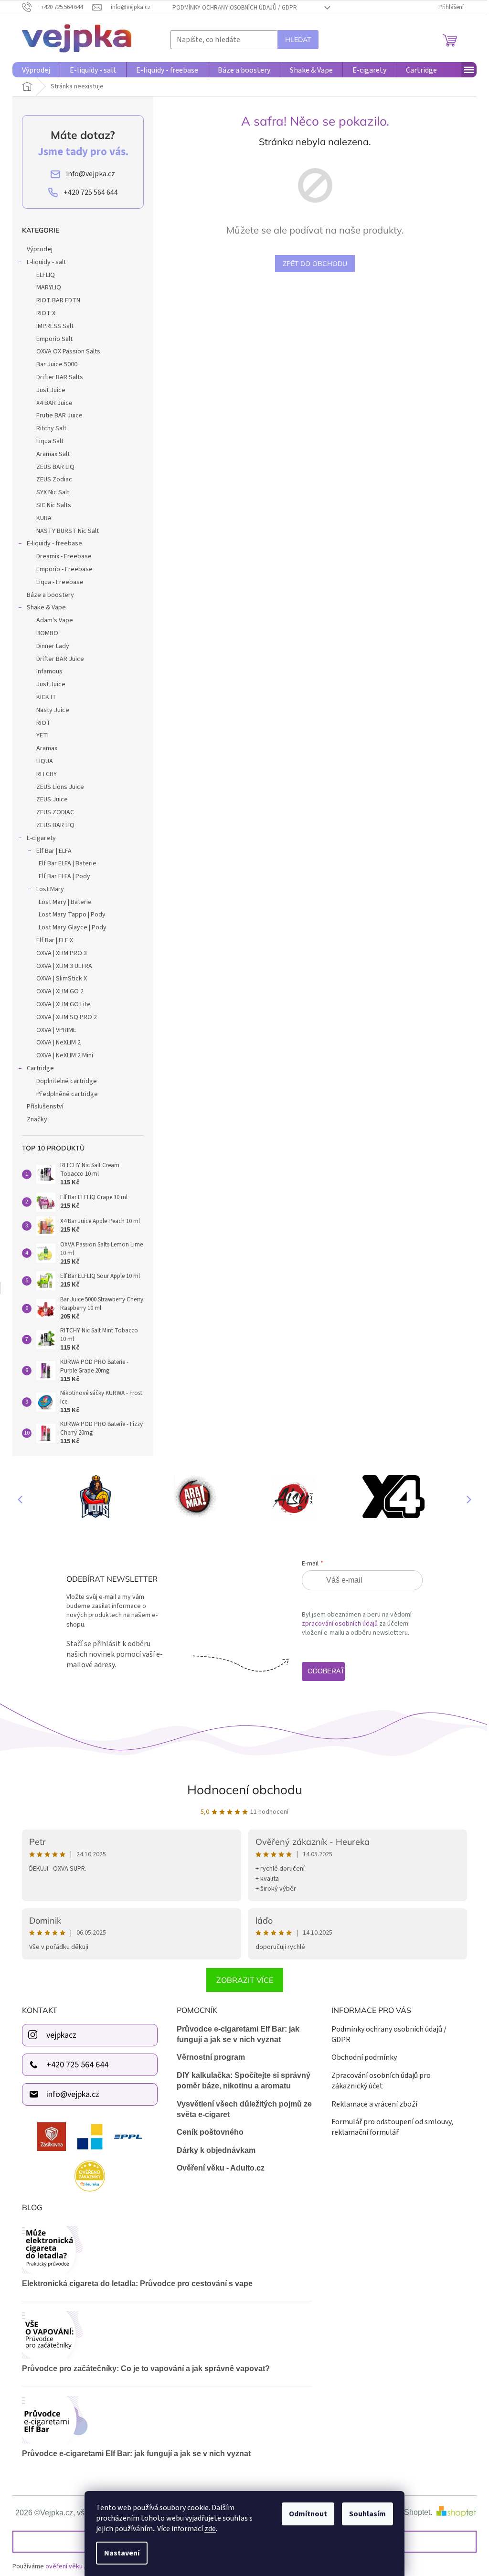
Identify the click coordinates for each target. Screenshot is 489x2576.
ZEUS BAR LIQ (55, 467)
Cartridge (40, 1068)
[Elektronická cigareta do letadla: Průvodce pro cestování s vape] (167, 2250)
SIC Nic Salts (54, 505)
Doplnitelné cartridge (67, 1081)
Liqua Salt (50, 441)
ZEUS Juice (52, 799)
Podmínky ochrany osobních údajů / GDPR (235, 8)
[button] (465, 1499)
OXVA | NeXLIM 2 (58, 1043)
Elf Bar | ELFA (54, 851)
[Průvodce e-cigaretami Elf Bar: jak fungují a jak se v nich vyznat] (167, 2420)
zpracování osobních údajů (340, 1624)
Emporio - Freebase (64, 569)
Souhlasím (367, 2514)
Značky (37, 1119)
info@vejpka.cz (73, 2094)
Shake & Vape (46, 607)
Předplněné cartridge (67, 1094)
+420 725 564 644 (77, 2065)
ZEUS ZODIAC (55, 812)
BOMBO (47, 633)
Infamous (49, 671)
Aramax (47, 748)
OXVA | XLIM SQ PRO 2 (67, 1017)
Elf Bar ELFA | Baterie (68, 863)
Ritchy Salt (51, 428)
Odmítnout (308, 2514)
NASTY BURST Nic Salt (68, 531)
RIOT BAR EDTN (58, 300)
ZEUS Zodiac (54, 479)
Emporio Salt (54, 339)
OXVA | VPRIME (56, 1030)
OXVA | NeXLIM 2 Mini (65, 1055)
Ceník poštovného (210, 2132)
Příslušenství (45, 1107)
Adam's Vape (55, 620)
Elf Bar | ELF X (55, 940)
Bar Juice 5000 (57, 364)
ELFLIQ (46, 275)
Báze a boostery (50, 595)
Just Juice (51, 390)
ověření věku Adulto (74, 2566)
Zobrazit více (245, 1980)
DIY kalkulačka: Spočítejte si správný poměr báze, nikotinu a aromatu (244, 2081)
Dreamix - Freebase (64, 556)
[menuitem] (36, 70)
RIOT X (46, 313)
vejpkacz (61, 2035)
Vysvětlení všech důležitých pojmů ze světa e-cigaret (244, 2109)
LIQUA (45, 761)
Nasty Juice (53, 710)
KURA (44, 518)
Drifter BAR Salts (60, 377)
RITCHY (47, 774)
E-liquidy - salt (46, 262)
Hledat (298, 40)
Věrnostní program (211, 2057)
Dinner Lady (53, 646)
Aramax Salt (53, 454)
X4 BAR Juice (54, 403)
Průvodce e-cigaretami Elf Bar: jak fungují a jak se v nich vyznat (238, 2034)
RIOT (43, 723)
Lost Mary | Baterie (65, 902)
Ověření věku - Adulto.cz (221, 2168)
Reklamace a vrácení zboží (374, 2104)
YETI (43, 735)
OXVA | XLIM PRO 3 (62, 953)
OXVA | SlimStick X (62, 979)
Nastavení (122, 2553)
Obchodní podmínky (364, 2057)
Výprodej (40, 249)
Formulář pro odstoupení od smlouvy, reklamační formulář (392, 2127)
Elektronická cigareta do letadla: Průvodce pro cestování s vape (137, 2283)
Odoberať (326, 1671)
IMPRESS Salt (55, 326)
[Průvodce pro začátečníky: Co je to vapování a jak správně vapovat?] (167, 2335)
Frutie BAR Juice (59, 415)
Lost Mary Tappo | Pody (72, 915)
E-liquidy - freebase (54, 543)
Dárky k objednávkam (216, 2150)
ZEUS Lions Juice (60, 787)
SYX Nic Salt (53, 492)
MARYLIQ (49, 287)
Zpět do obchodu (315, 264)
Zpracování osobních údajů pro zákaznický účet (381, 2081)
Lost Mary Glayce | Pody (73, 927)
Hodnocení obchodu (245, 1790)
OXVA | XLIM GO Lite (64, 1004)
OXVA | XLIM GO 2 (60, 991)
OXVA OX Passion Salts (68, 351)
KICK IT (46, 697)
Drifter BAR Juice (60, 659)
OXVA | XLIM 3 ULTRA (64, 966)
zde (210, 2529)
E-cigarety (41, 838)
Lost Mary (50, 889)
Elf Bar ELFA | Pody (64, 876)
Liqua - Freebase (60, 582)
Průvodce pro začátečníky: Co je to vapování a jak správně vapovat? (146, 2368)
